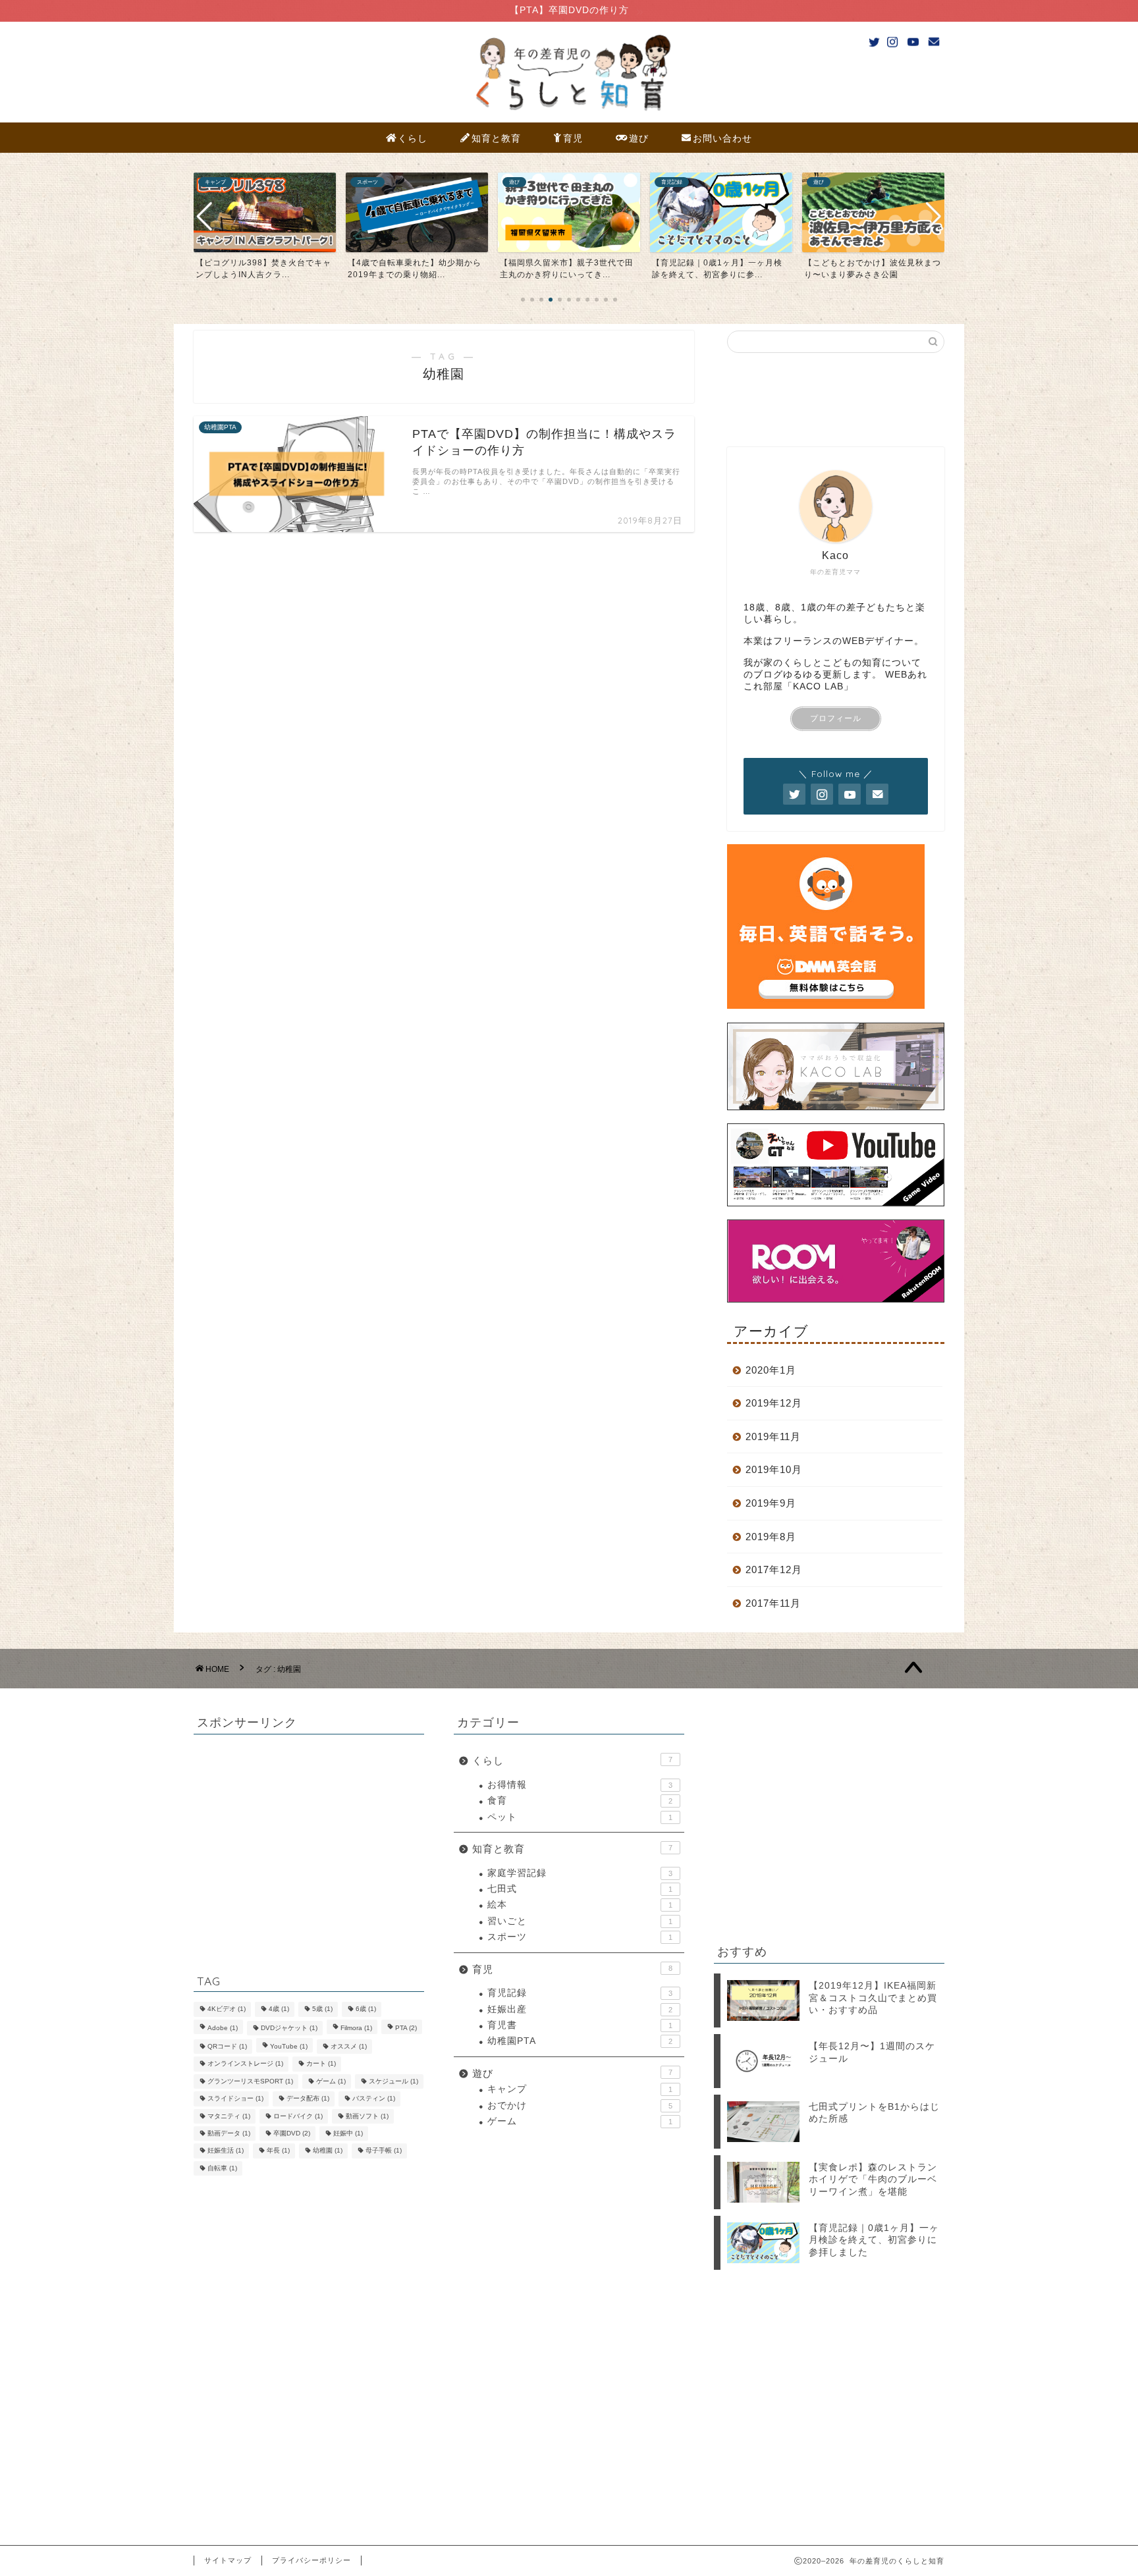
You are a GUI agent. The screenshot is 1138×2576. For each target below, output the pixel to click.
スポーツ (580, 1937)
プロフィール (836, 718)
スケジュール (393, 2081)
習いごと (580, 1921)
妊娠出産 (580, 2009)
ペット (580, 1817)
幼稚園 (328, 2151)
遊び (639, 138)
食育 (580, 1801)
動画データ (229, 2133)
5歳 (322, 2009)
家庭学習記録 (580, 1873)
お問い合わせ (722, 138)
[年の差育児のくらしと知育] (569, 113)
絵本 (580, 1905)
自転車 (222, 2168)
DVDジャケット (289, 2028)
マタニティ (229, 2116)
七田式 (580, 1889)
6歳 (366, 2009)
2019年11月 (773, 1436)
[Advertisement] (292, 1843)
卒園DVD (292, 2133)
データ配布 (308, 2099)
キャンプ (580, 2089)
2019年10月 (774, 1469)
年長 (278, 2151)
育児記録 (580, 1993)
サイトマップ (228, 2560)
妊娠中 (348, 2133)
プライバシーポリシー (312, 2560)
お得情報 (580, 1785)
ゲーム (331, 2081)
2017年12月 (774, 1570)
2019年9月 (771, 1503)
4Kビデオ (227, 2009)
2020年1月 (771, 1370)
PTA (406, 2028)
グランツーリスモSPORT (250, 2081)
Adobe (223, 2028)
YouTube (289, 2046)
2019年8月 (771, 1537)
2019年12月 (774, 1403)
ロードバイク (298, 2116)
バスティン (374, 2099)
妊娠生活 (226, 2151)
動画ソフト (367, 2116)
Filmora (356, 2028)
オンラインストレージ (245, 2064)
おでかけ (580, 2106)
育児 (573, 138)
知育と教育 (496, 138)
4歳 (279, 2009)
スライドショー (235, 2099)
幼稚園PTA (580, 2041)
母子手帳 (384, 2151)
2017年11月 (773, 1603)
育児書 (580, 2025)
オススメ (349, 2046)
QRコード (227, 2046)
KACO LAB (818, 686)
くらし (413, 138)
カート (321, 2064)
